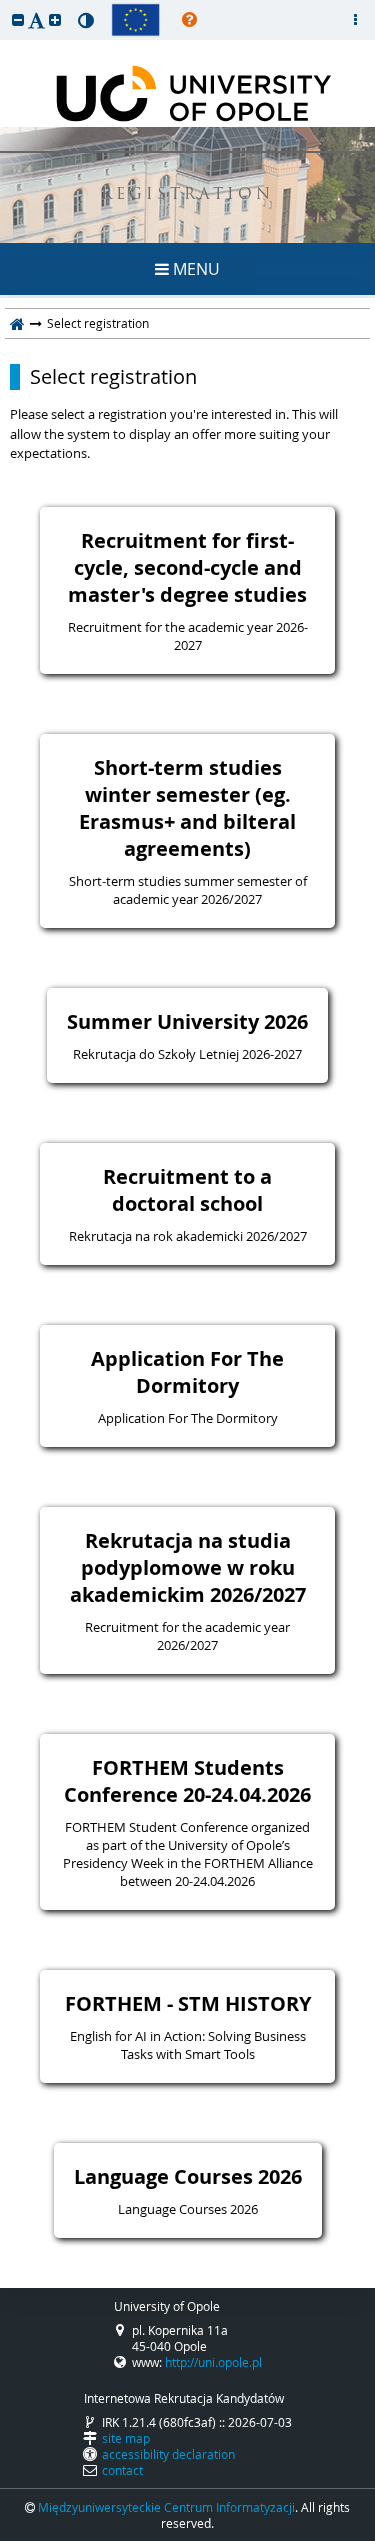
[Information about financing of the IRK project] (135, 20)
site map (126, 2438)
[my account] (355, 20)
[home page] (17, 323)
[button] (18, 19)
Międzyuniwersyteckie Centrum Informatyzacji (166, 2507)
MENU (194, 269)
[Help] (189, 20)
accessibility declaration (168, 2454)
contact (122, 2470)
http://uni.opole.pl (213, 2362)
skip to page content (5, 5)
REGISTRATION (187, 195)
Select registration (113, 377)
